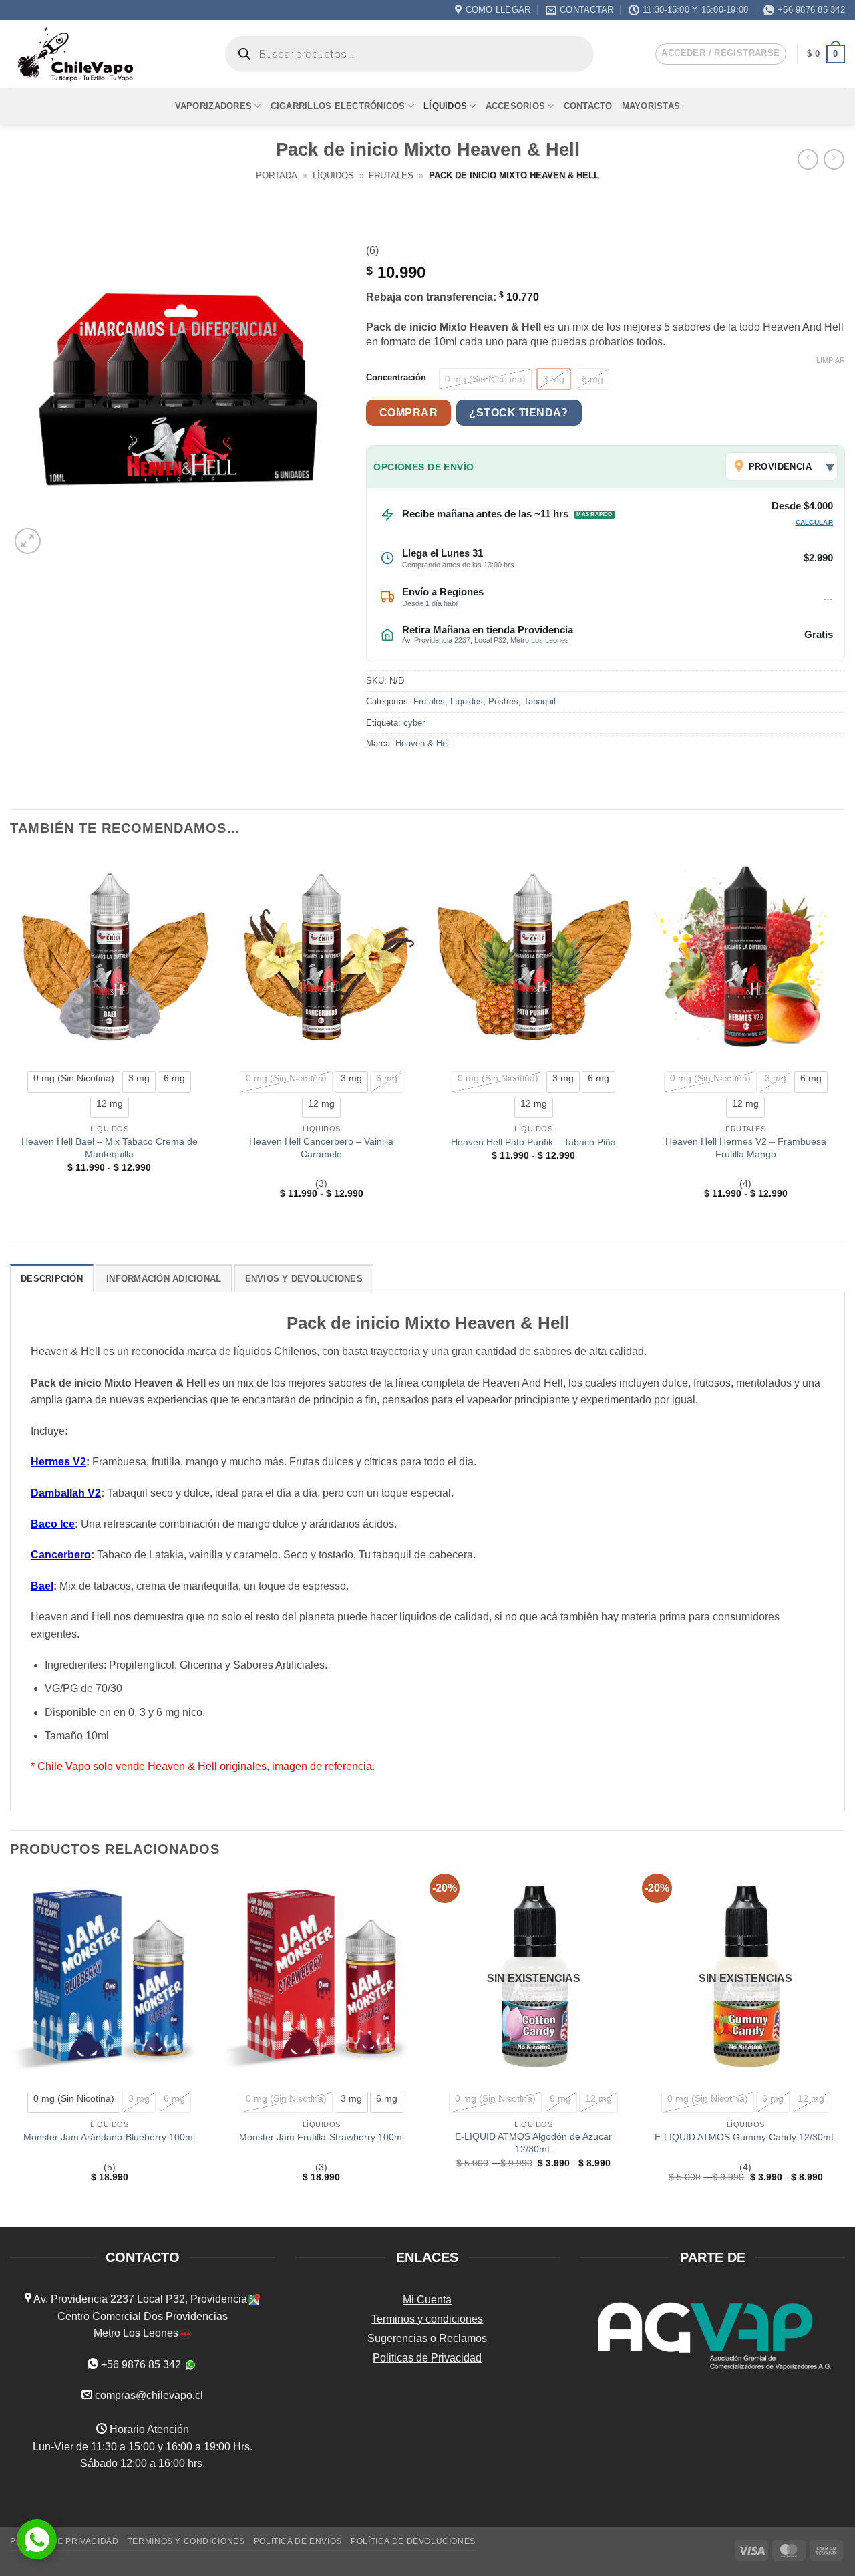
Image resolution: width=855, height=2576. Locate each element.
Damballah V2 (66, 1493)
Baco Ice (53, 1524)
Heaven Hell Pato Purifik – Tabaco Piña (533, 1142)
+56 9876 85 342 (141, 2365)
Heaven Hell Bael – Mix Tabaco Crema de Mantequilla (110, 1148)
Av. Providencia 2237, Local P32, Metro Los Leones (486, 640)
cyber (414, 723)
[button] (720, 54)
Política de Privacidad (64, 2541)
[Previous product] (834, 159)
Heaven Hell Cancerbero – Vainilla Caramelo (321, 1148)
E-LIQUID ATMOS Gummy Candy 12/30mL (745, 2137)
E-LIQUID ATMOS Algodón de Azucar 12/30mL (533, 2143)
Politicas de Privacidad (427, 2358)
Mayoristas (651, 106)
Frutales (391, 175)
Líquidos (445, 106)
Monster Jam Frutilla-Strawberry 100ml (322, 2137)
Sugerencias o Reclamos (427, 2338)
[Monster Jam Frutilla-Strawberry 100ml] (321, 1978)
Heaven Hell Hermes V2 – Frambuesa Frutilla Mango (746, 1148)
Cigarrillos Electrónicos (338, 106)
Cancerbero (61, 1555)
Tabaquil (540, 701)
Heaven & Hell (423, 743)
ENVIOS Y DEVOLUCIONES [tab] (304, 1279)
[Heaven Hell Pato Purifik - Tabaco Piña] (534, 957)
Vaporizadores (213, 106)
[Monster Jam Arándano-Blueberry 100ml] (110, 1978)
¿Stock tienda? (519, 413)
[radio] (485, 379)
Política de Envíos (298, 2541)
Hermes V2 (58, 1462)
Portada (277, 175)
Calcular (814, 522)
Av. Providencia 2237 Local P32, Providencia (139, 2299)
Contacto (588, 106)
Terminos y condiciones (427, 2319)
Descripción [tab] (52, 1279)
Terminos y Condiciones (186, 2541)
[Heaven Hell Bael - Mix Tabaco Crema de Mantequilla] (110, 957)
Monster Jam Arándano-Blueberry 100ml (109, 2137)
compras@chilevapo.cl (149, 2395)
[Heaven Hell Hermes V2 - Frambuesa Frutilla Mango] (745, 957)
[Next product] (808, 159)
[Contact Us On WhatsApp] (37, 2539)
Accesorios (516, 106)
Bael (42, 1586)
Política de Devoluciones (413, 2541)
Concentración (396, 378)
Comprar (408, 413)
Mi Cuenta (427, 2300)
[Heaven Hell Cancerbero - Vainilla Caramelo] (321, 957)
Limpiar (831, 360)
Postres (503, 701)
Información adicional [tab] (164, 1279)
